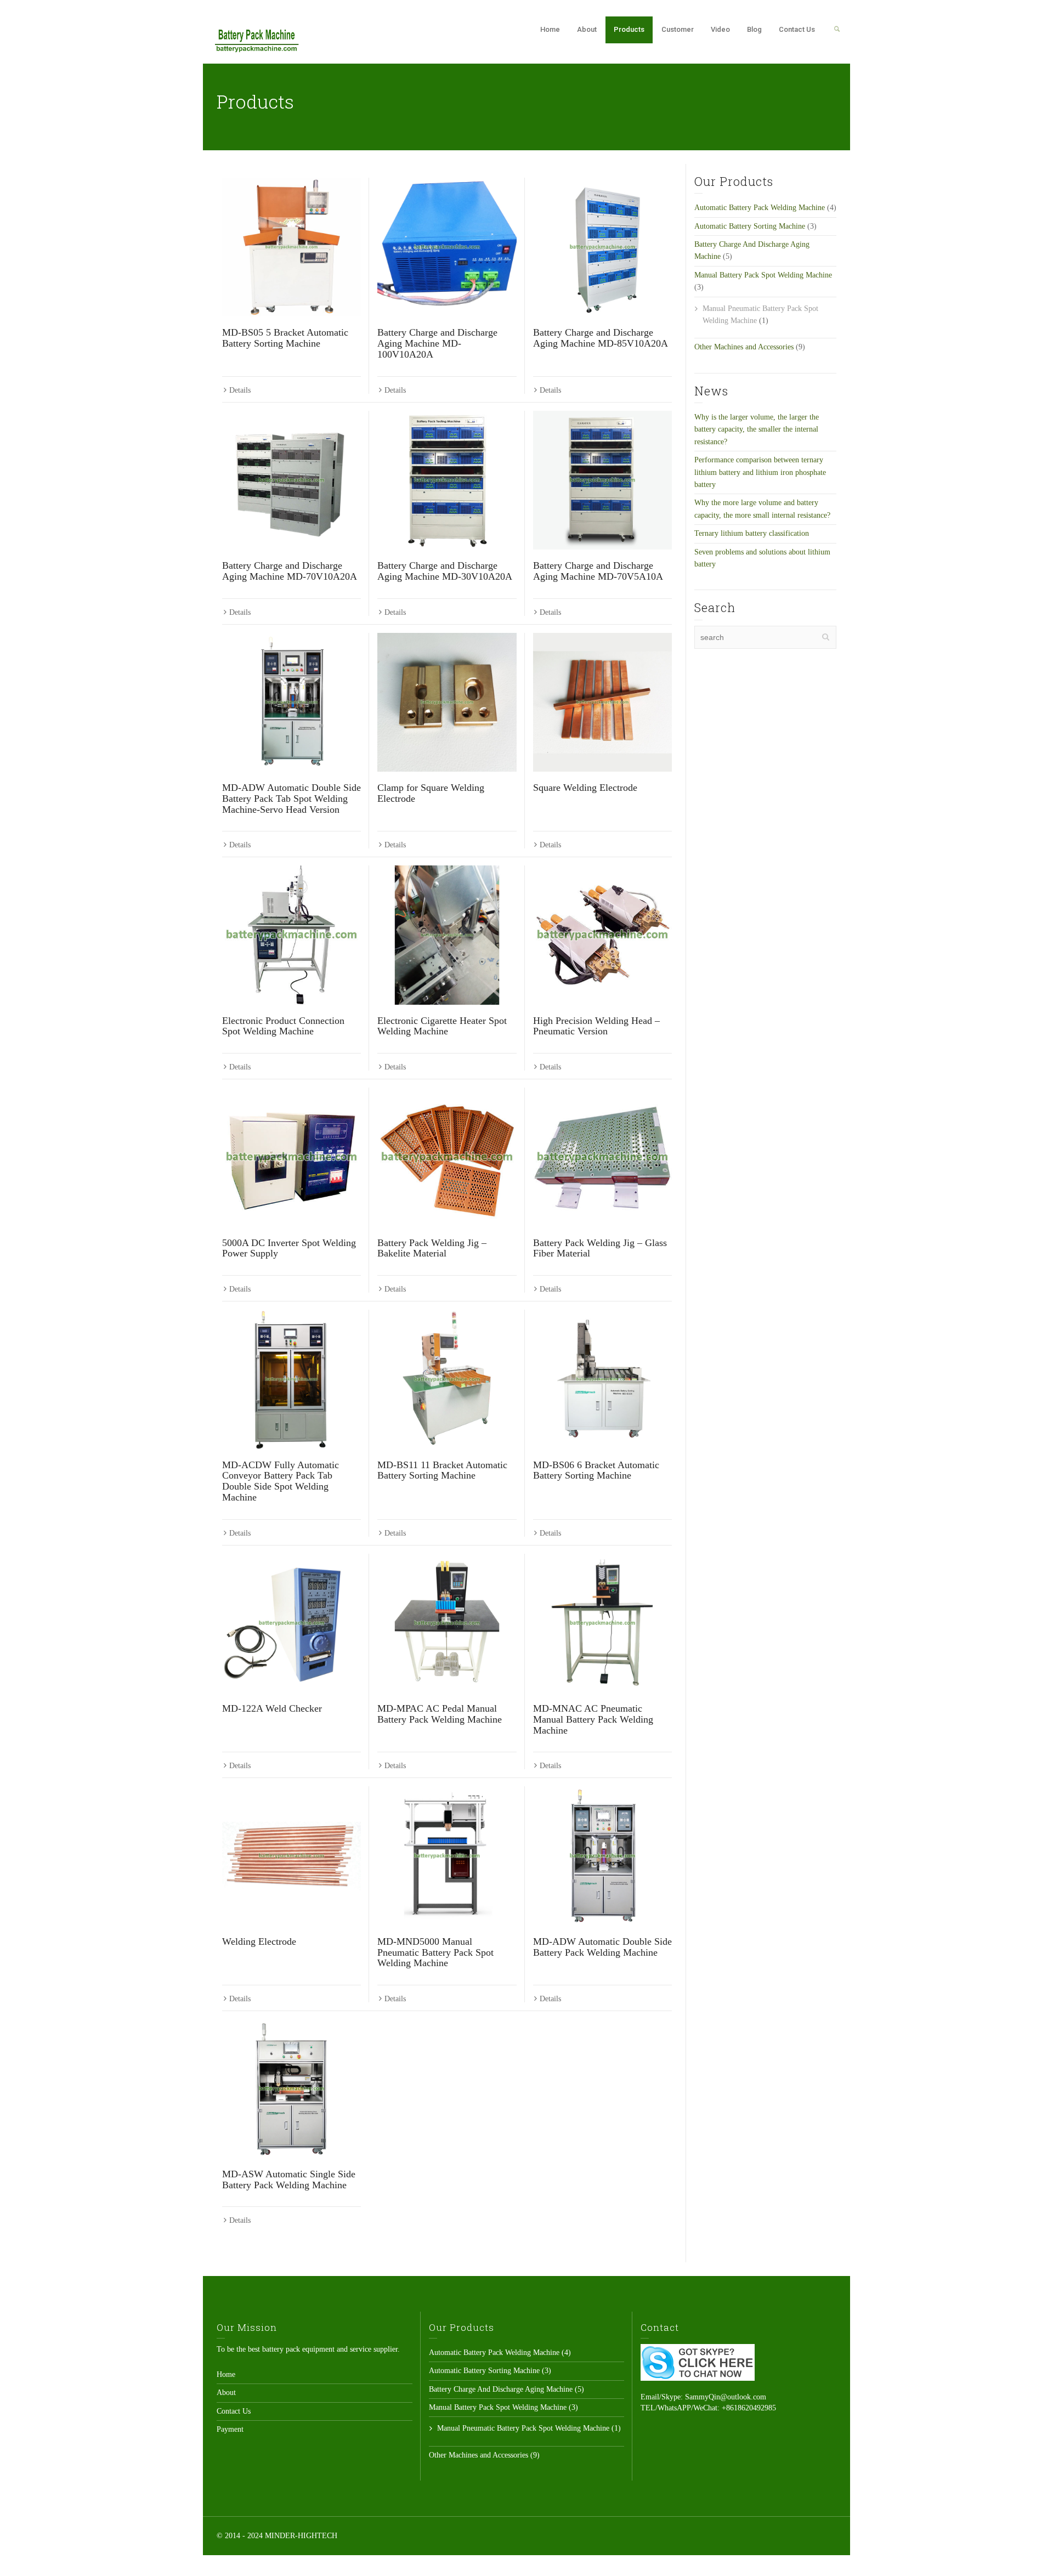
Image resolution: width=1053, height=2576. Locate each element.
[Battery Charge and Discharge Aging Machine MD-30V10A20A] (447, 480)
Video (720, 29)
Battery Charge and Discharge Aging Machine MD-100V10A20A (437, 343)
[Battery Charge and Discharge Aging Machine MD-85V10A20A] (602, 247)
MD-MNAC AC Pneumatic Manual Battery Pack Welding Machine (593, 1719)
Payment (230, 2429)
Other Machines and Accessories (744, 347)
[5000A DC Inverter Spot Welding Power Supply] (291, 1157)
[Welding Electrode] (291, 1856)
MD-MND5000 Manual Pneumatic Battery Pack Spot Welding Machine (435, 1952)
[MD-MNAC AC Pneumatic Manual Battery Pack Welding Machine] (602, 1623)
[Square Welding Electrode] (602, 702)
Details (240, 390)
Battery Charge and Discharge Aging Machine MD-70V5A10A (598, 571)
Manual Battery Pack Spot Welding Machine (763, 275)
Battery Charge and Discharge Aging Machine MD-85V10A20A (601, 338)
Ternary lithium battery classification (752, 533)
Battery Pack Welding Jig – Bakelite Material (432, 1248)
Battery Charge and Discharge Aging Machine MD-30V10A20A (445, 571)
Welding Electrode (259, 1941)
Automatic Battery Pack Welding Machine (760, 208)
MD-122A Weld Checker (272, 1708)
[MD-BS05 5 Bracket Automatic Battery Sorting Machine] (291, 247)
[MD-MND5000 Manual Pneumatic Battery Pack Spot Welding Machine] (447, 1856)
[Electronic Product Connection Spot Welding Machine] (291, 935)
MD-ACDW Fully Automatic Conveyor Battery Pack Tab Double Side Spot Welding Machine (281, 1481)
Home (550, 29)
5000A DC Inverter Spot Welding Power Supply (289, 1248)
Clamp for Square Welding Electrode (431, 793)
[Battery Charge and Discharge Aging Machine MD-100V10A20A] (447, 247)
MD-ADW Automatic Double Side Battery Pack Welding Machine (602, 1947)
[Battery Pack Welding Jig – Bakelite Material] (447, 1157)
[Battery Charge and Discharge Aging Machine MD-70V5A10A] (602, 480)
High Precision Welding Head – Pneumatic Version (596, 1026)
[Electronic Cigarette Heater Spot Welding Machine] (447, 935)
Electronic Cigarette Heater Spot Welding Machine (442, 1026)
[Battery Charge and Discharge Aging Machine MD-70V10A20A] (291, 480)
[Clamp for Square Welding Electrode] (447, 702)
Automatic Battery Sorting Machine (750, 226)
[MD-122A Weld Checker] (291, 1623)
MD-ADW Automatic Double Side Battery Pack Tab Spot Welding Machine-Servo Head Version (291, 799)
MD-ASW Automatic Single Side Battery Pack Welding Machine (289, 2179)
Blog (754, 29)
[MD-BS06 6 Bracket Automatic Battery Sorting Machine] (602, 1379)
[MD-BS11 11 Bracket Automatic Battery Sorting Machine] (447, 1379)
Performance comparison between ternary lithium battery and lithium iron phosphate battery (760, 472)
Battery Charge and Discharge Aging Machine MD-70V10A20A (290, 571)
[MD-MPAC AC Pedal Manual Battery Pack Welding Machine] (447, 1623)
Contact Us (797, 29)
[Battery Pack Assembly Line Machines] (257, 39)
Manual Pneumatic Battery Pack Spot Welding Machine (523, 2428)
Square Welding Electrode (585, 788)
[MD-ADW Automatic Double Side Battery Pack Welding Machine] (602, 1856)
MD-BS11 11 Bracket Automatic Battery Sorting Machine (442, 1470)
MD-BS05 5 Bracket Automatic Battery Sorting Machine (285, 338)
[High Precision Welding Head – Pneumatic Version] (602, 935)
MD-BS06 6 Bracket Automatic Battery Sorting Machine (596, 1470)
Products (629, 29)
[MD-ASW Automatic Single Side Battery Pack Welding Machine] (291, 2089)
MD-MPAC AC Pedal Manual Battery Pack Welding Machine (440, 1714)
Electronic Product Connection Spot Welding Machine (283, 1026)
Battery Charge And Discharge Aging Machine (501, 2389)
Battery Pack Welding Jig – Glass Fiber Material (600, 1248)
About (587, 29)
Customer (678, 29)
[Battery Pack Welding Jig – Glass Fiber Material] (602, 1157)
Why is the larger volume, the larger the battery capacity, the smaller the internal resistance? (757, 429)
